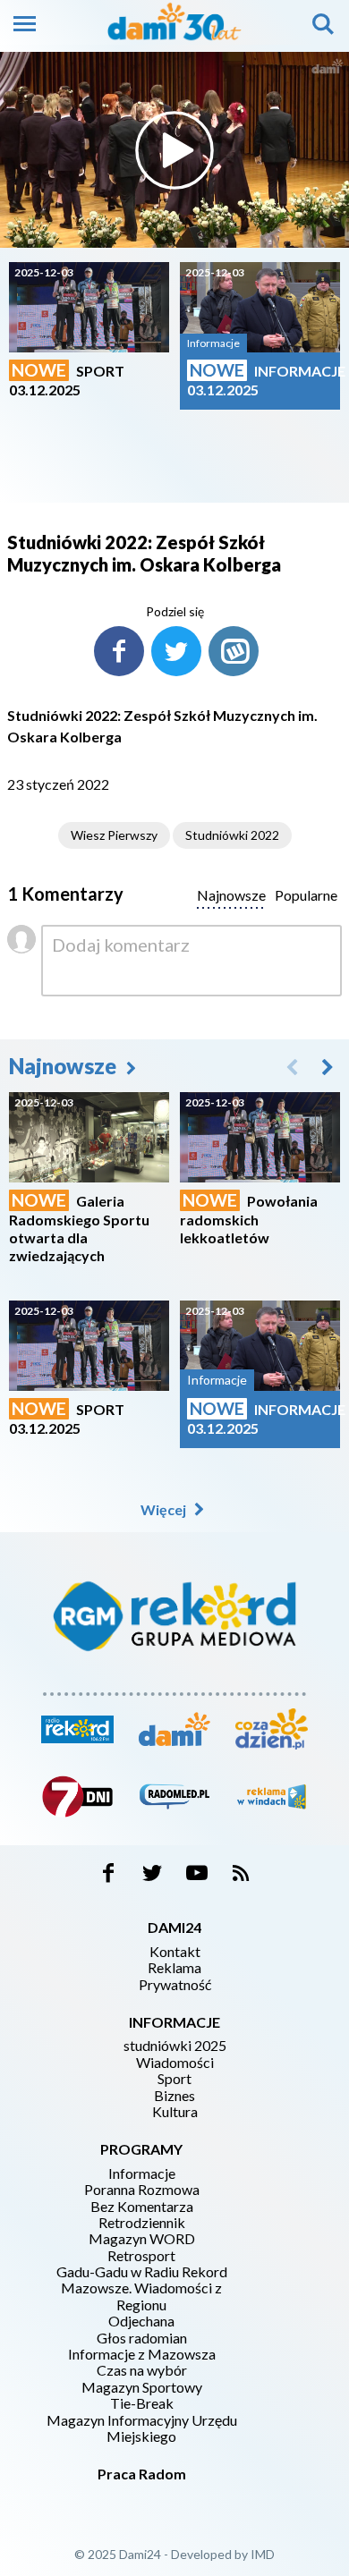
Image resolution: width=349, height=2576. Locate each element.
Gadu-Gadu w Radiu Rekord (142, 2272)
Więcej (165, 1509)
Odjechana (141, 2321)
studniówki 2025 (175, 2046)
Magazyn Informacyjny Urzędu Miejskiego (142, 2428)
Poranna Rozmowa (142, 2190)
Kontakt (175, 1952)
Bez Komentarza (142, 2207)
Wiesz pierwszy (114, 835)
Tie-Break (142, 2403)
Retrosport (141, 2256)
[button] (328, 1066)
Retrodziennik (142, 2223)
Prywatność (175, 1985)
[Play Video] (174, 150)
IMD (263, 2554)
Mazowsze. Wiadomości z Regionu (141, 2296)
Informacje (142, 2173)
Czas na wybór (142, 2370)
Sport (174, 2079)
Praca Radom (142, 2474)
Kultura (175, 2112)
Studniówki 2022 (232, 835)
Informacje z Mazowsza (142, 2354)
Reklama (174, 1968)
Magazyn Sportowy (142, 2387)
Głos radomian (142, 2338)
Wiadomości (175, 2063)
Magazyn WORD (142, 2239)
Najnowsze (65, 1066)
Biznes (174, 2096)
